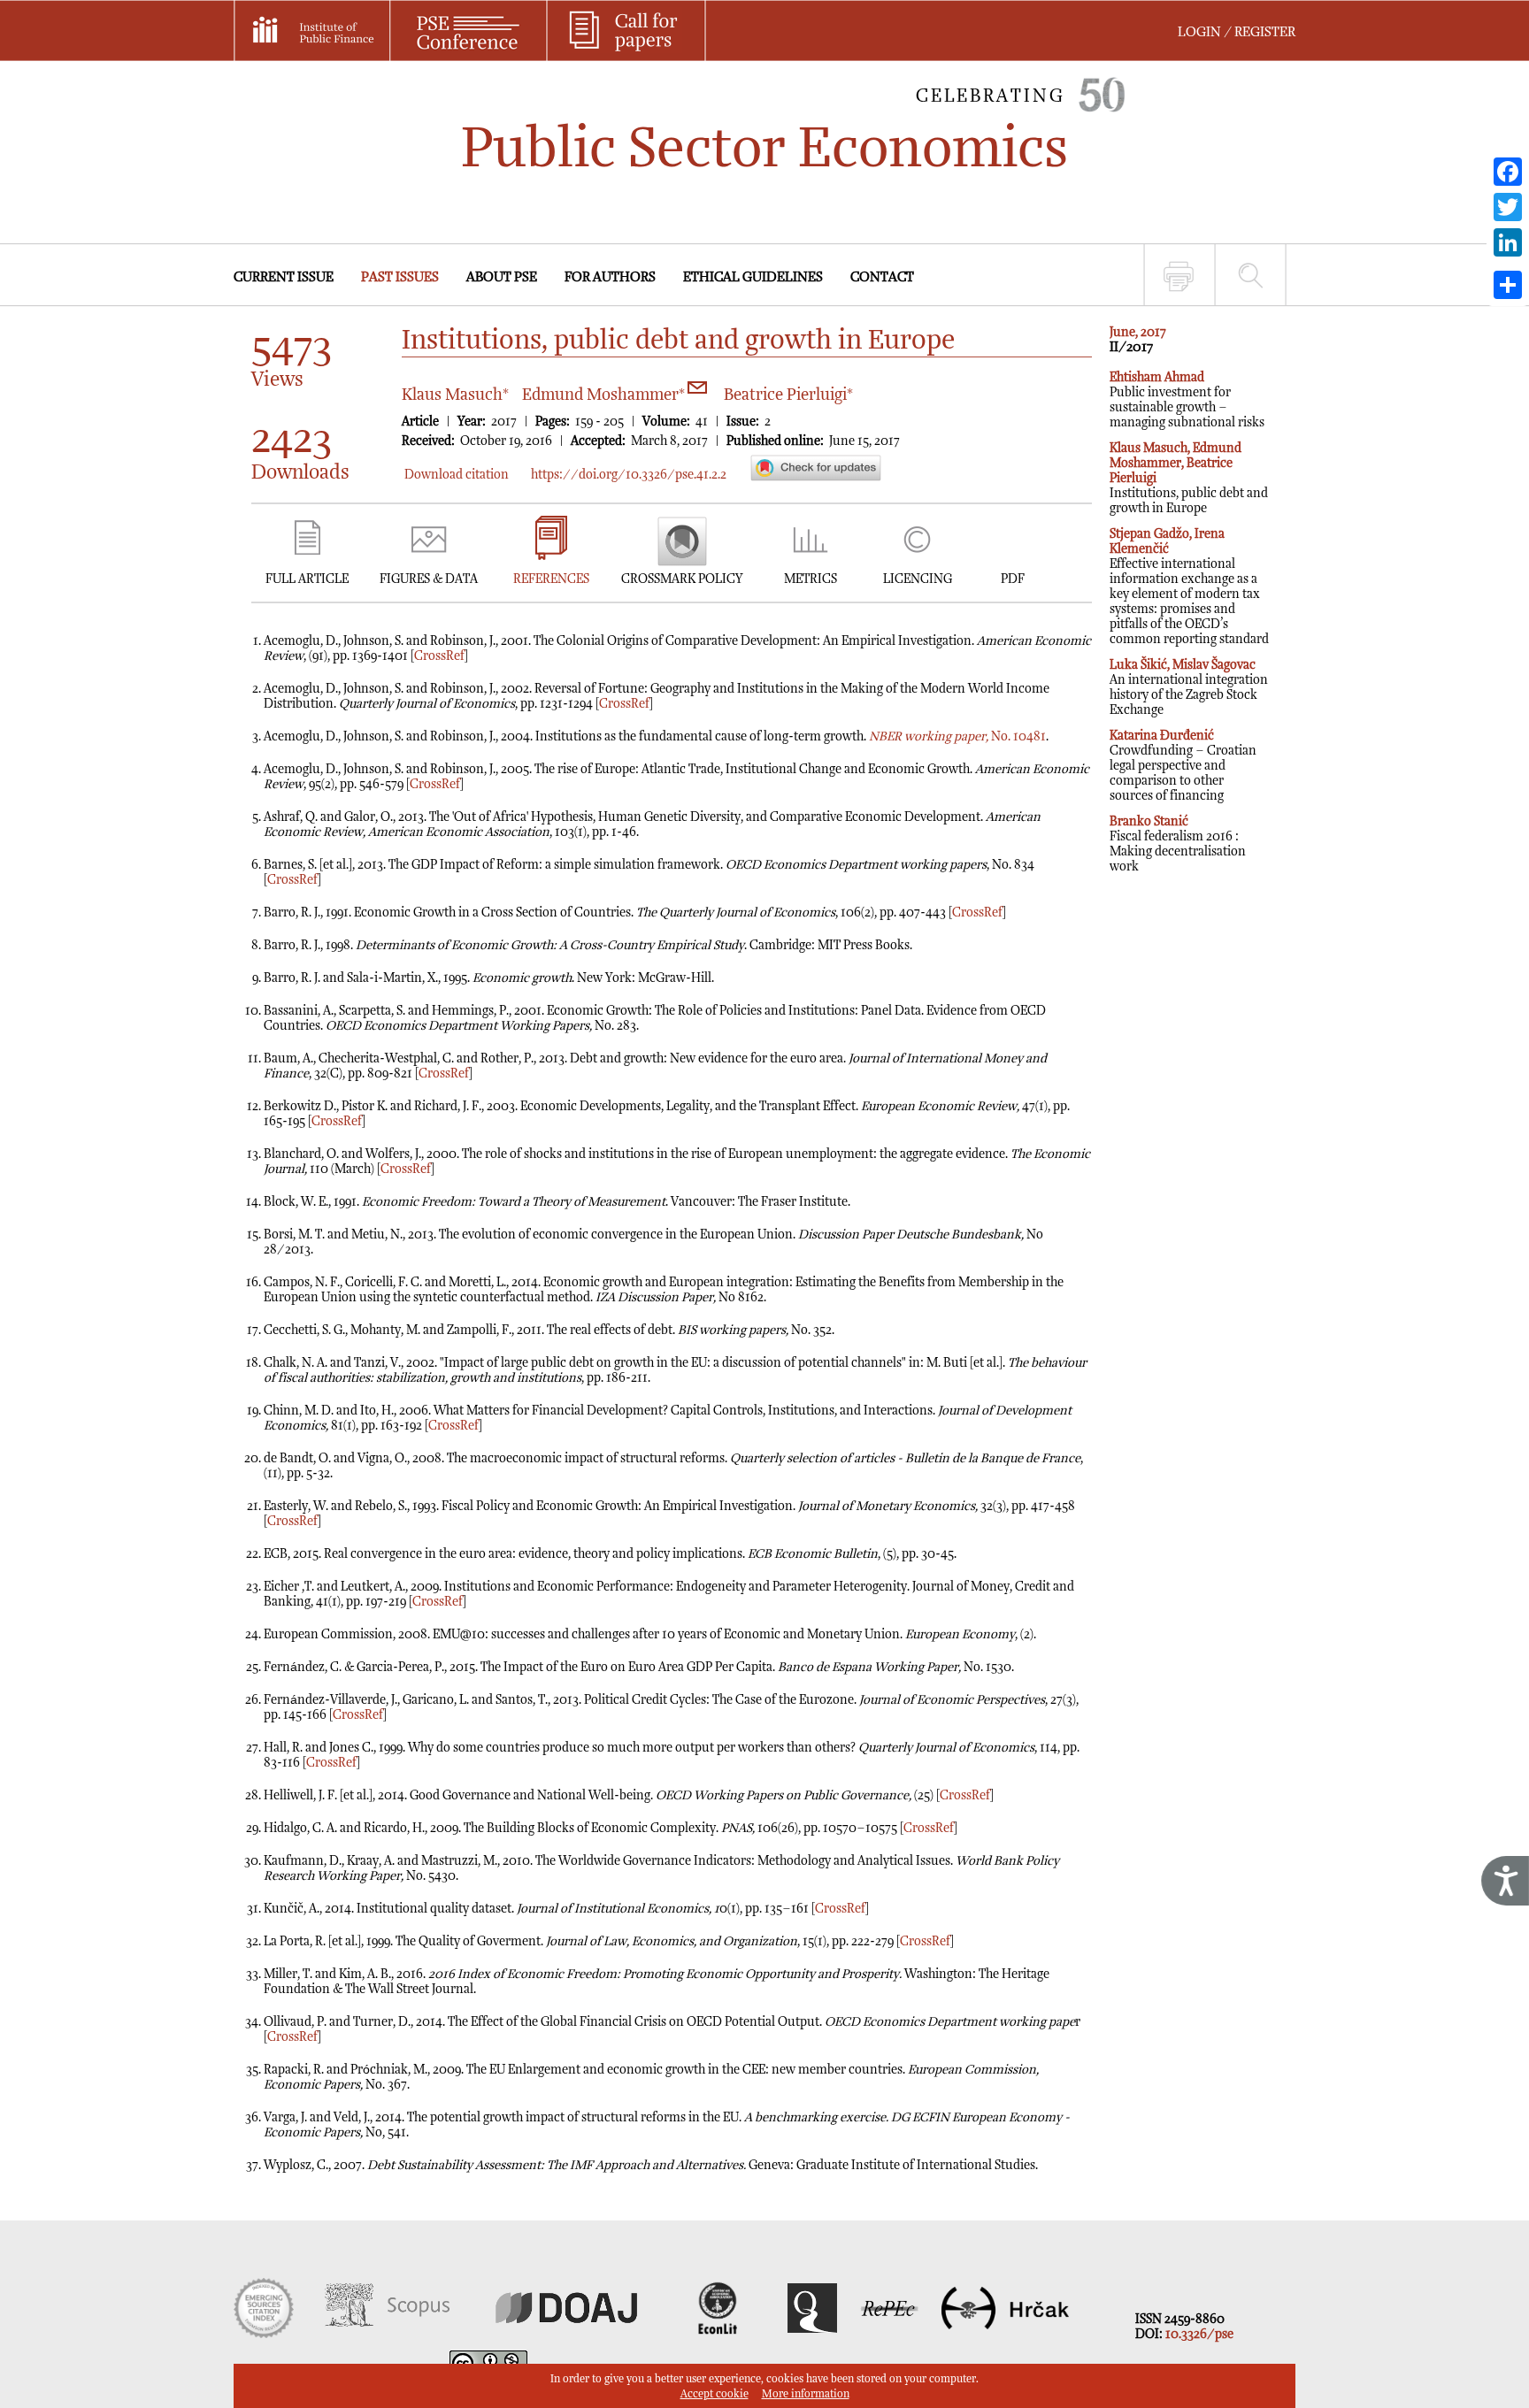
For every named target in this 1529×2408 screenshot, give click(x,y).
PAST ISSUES (400, 277)
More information (806, 2394)
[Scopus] (387, 2334)
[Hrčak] (1005, 2334)
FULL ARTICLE (307, 579)
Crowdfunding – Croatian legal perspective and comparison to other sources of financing (1183, 766)
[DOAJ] (566, 2334)
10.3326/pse (1199, 2334)
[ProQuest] (812, 2334)
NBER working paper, (929, 736)
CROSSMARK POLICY (682, 579)
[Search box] (1251, 275)
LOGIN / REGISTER (1237, 32)
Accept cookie (715, 2394)
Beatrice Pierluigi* (788, 395)
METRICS (811, 579)
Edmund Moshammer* (605, 395)
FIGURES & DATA (429, 579)
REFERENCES (551, 579)
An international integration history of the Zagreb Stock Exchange (1189, 687)
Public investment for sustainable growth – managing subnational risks (1187, 400)
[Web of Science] (264, 2334)
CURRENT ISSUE (284, 277)
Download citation (457, 475)
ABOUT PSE (502, 277)
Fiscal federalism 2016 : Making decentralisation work (1178, 844)
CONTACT (882, 277)
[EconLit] (720, 2334)
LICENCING (918, 579)
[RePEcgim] (889, 2334)
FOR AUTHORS (610, 277)
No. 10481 (1017, 736)
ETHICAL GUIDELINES (753, 277)
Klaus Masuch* (455, 395)
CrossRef (439, 656)
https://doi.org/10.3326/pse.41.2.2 (629, 475)
